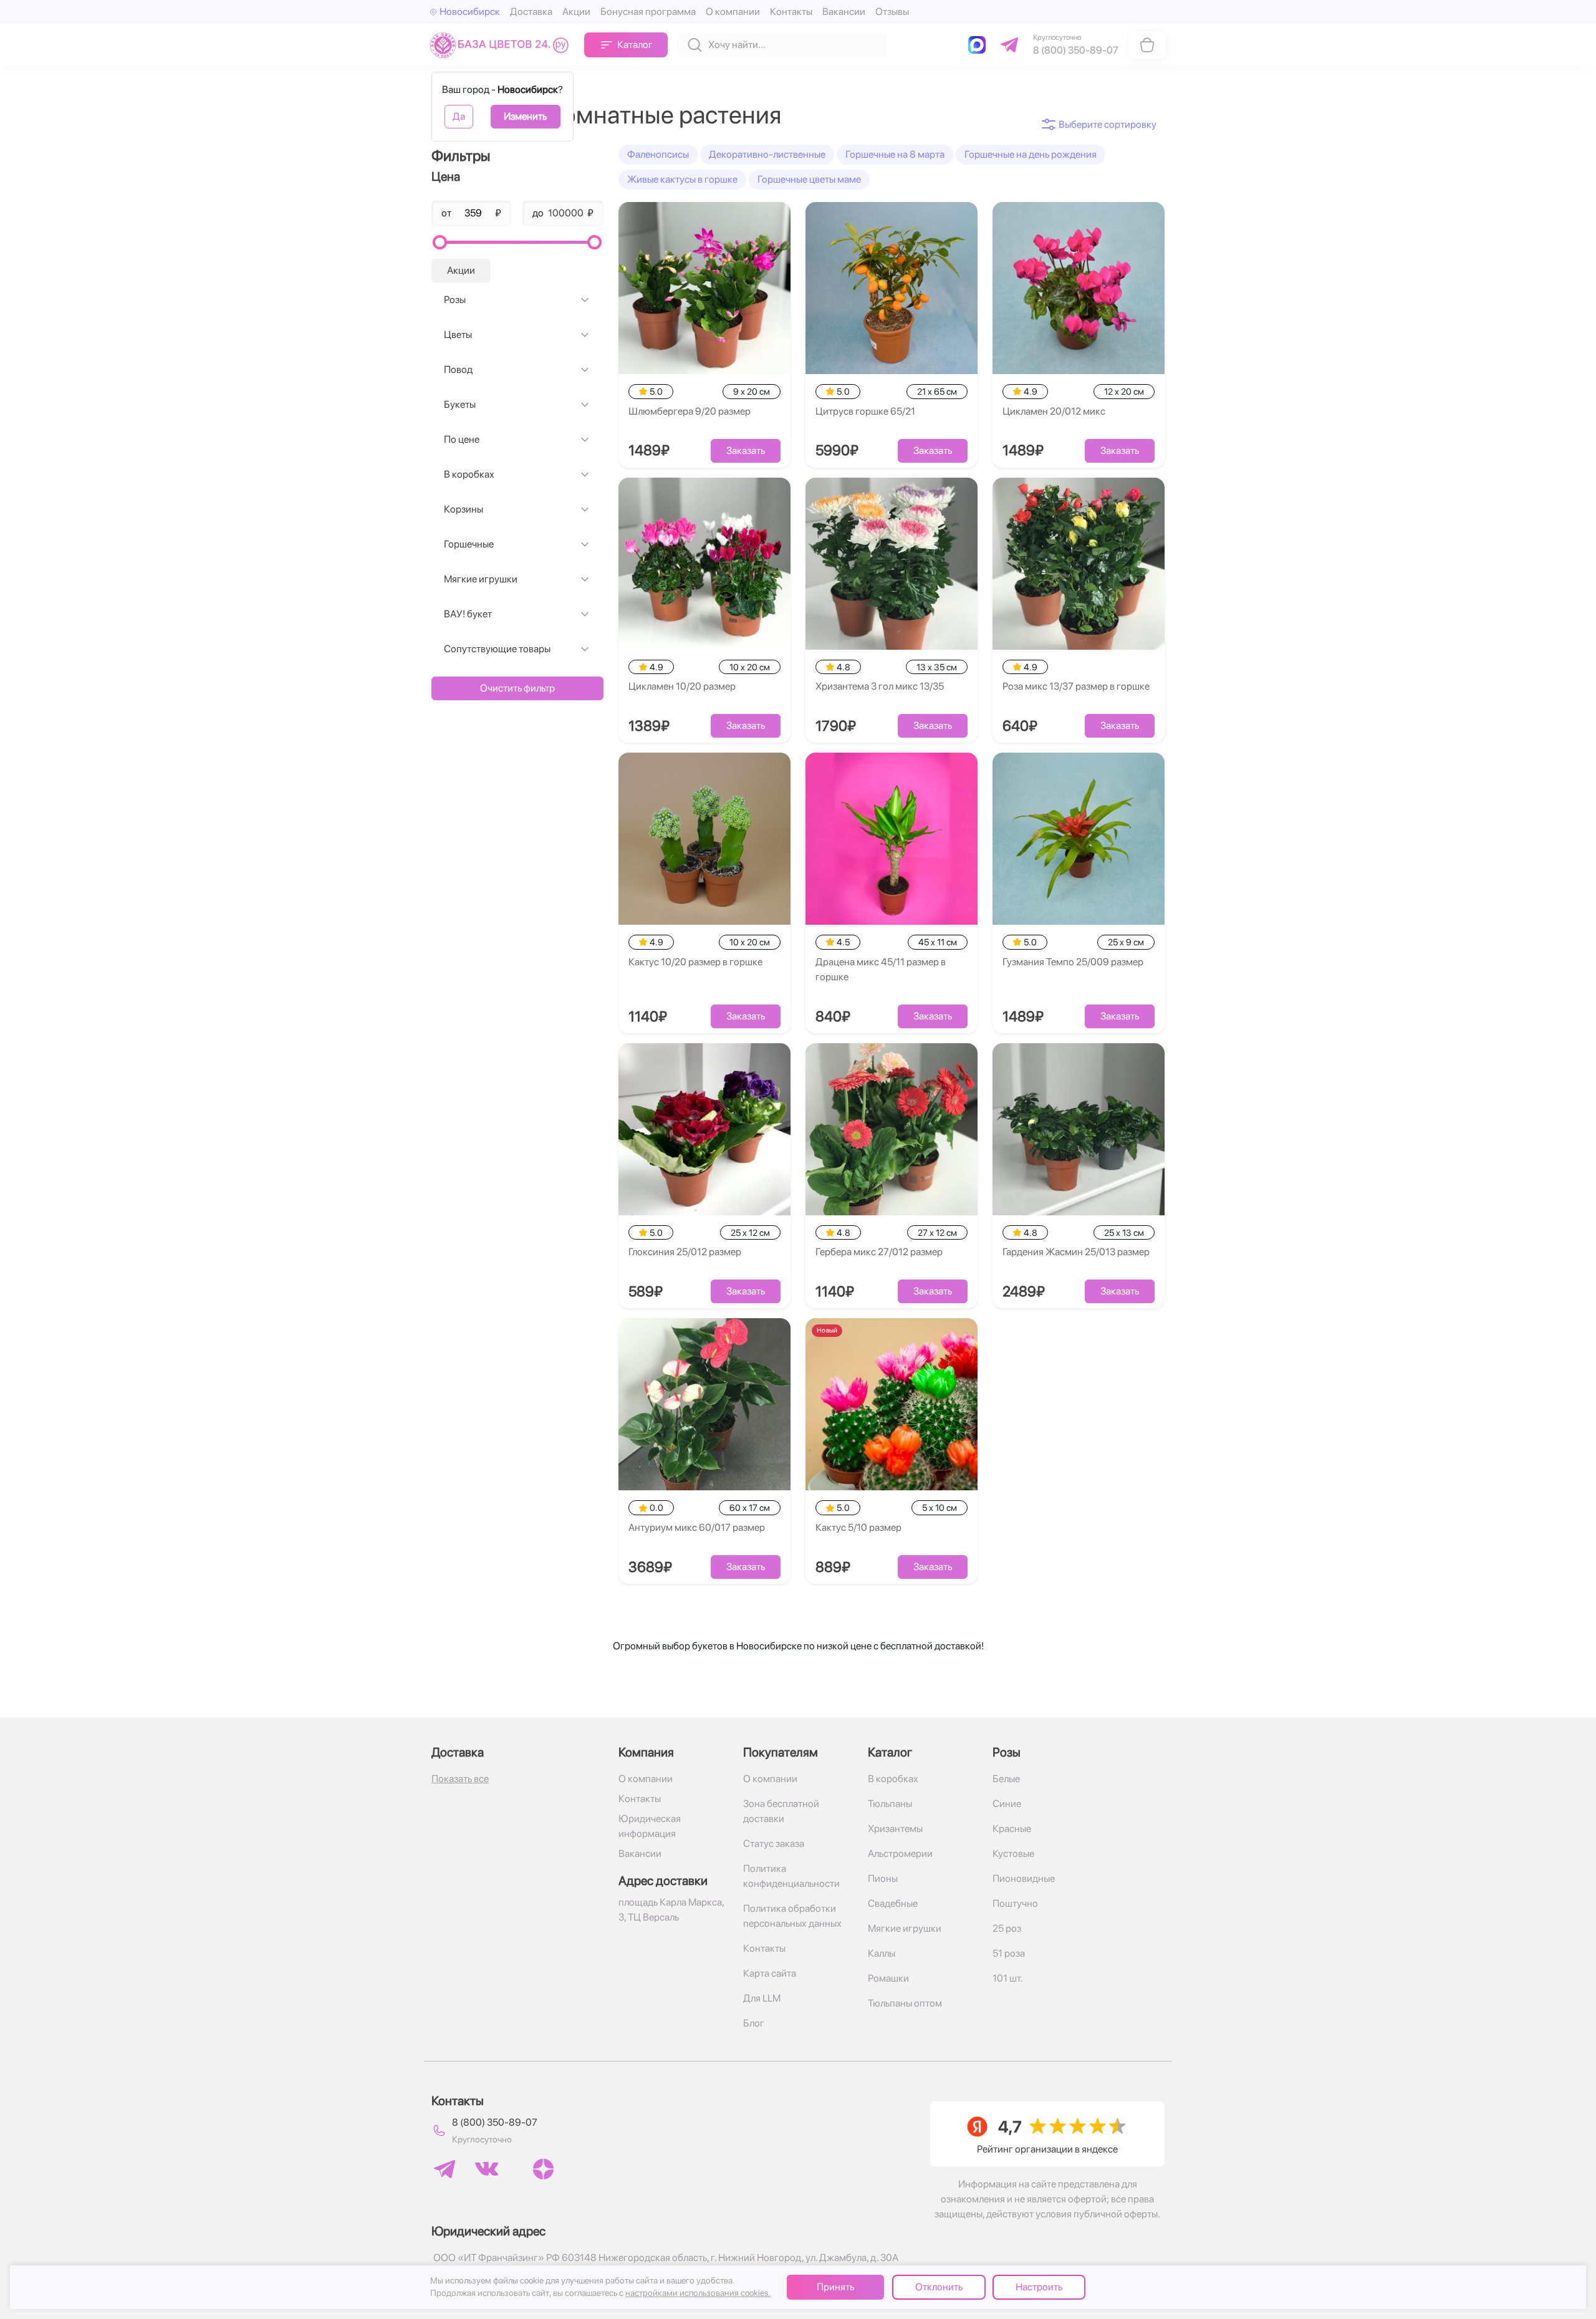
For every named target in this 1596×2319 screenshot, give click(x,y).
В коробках (469, 474)
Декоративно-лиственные (767, 154)
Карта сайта (770, 1973)
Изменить (525, 116)
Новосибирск (470, 12)
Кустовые (1013, 1854)
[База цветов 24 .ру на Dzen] (543, 2169)
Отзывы (892, 12)
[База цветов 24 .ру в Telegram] (445, 2169)
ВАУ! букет (468, 614)
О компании (733, 12)
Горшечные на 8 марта (895, 154)
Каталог (635, 45)
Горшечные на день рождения (1031, 154)
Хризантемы (895, 1829)
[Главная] (502, 45)
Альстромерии (900, 1854)
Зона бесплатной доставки (781, 1811)
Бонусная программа (648, 12)
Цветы (458, 335)
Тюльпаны (890, 1804)
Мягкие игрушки (481, 579)
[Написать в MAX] (979, 45)
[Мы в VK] (487, 2169)
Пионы (883, 1878)
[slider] (440, 242)
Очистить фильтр (517, 688)
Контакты (791, 12)
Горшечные (469, 544)
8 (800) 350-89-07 (495, 2122)
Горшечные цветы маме (809, 179)
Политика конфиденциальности (791, 1876)
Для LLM (762, 1998)
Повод (458, 369)
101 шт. (1008, 1978)
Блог (754, 2023)
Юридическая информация (650, 1826)
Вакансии (844, 12)
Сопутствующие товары (497, 649)
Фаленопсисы (658, 154)
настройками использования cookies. (698, 2293)
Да (459, 116)
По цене (462, 439)
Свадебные (893, 1903)
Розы (455, 300)
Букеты (460, 404)
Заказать (746, 451)
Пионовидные (1024, 1878)
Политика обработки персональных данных (792, 1916)
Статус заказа (774, 1844)
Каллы (882, 1953)
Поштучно (1015, 1903)
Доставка (531, 12)
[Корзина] (1147, 45)
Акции (576, 12)
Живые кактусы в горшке (682, 179)
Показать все (460, 1779)
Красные (1012, 1829)
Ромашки (888, 1978)
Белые (1006, 1779)
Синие (1007, 1804)
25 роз (1007, 1928)
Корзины (464, 509)
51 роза (1009, 1953)
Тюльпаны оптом (905, 2003)
